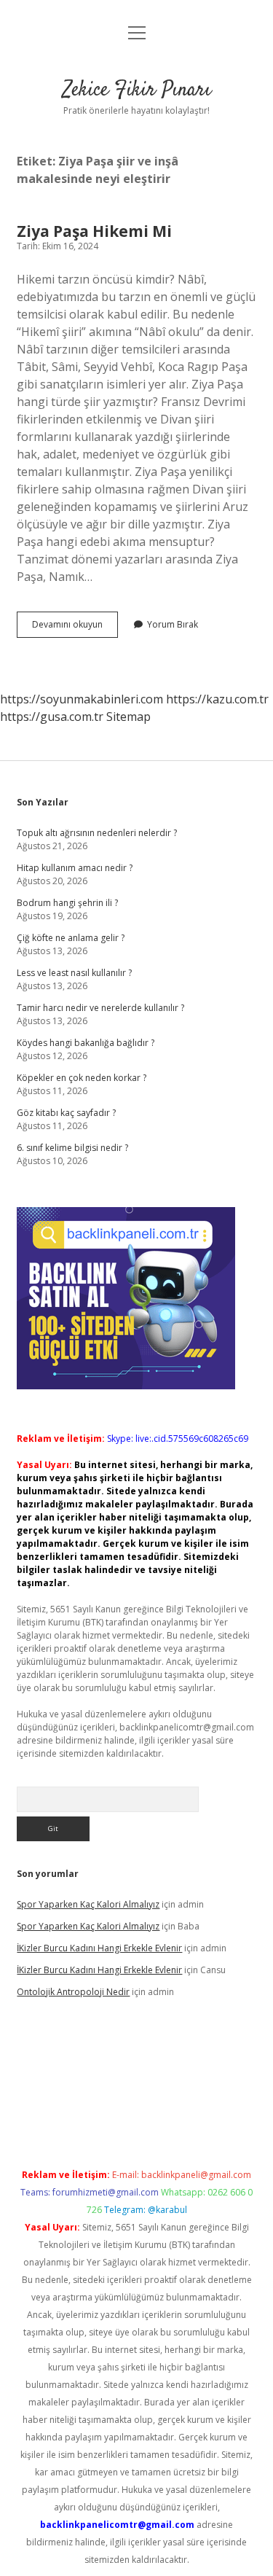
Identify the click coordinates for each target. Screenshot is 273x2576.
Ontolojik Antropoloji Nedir (73, 1992)
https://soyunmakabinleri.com (82, 699)
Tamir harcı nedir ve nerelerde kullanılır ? (100, 1008)
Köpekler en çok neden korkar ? (82, 1078)
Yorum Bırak (173, 624)
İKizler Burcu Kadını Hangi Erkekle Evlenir (99, 1948)
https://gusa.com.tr (52, 717)
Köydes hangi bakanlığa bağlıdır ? (86, 1043)
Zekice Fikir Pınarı (137, 90)
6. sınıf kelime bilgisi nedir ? (72, 1148)
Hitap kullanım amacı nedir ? (75, 868)
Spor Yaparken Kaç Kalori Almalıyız (88, 1904)
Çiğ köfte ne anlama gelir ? (71, 938)
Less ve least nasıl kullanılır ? (74, 973)
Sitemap (128, 717)
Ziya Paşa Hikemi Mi (94, 231)
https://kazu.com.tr (217, 699)
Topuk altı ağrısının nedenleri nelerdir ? (97, 833)
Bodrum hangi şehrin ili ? (67, 903)
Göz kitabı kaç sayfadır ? (66, 1113)
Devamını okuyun (75, 628)
